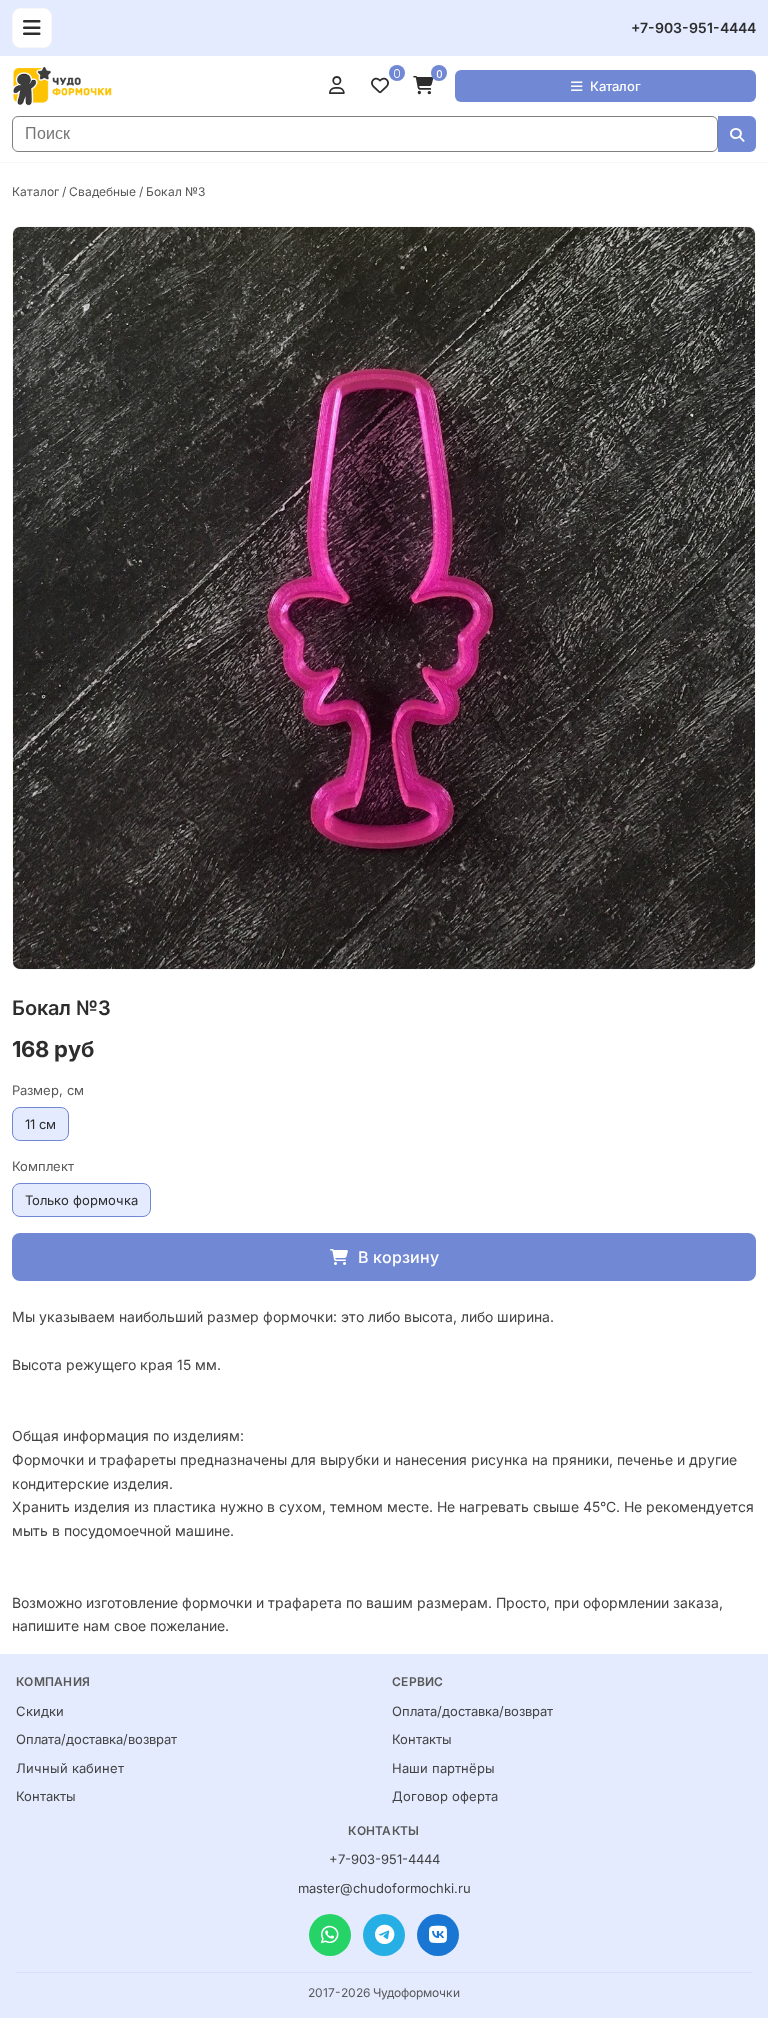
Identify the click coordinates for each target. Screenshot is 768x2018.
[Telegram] (384, 1935)
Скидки (40, 1711)
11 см (40, 1124)
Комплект (43, 1166)
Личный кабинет (70, 1768)
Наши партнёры (443, 1768)
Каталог (615, 86)
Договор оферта (445, 1796)
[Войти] (342, 86)
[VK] (438, 1935)
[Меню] (32, 28)
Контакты (46, 1796)
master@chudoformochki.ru (384, 1888)
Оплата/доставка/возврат (96, 1739)
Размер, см (48, 1090)
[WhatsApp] (330, 1935)
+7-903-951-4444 (693, 27)
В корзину (398, 1257)
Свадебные (102, 191)
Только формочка (81, 1200)
